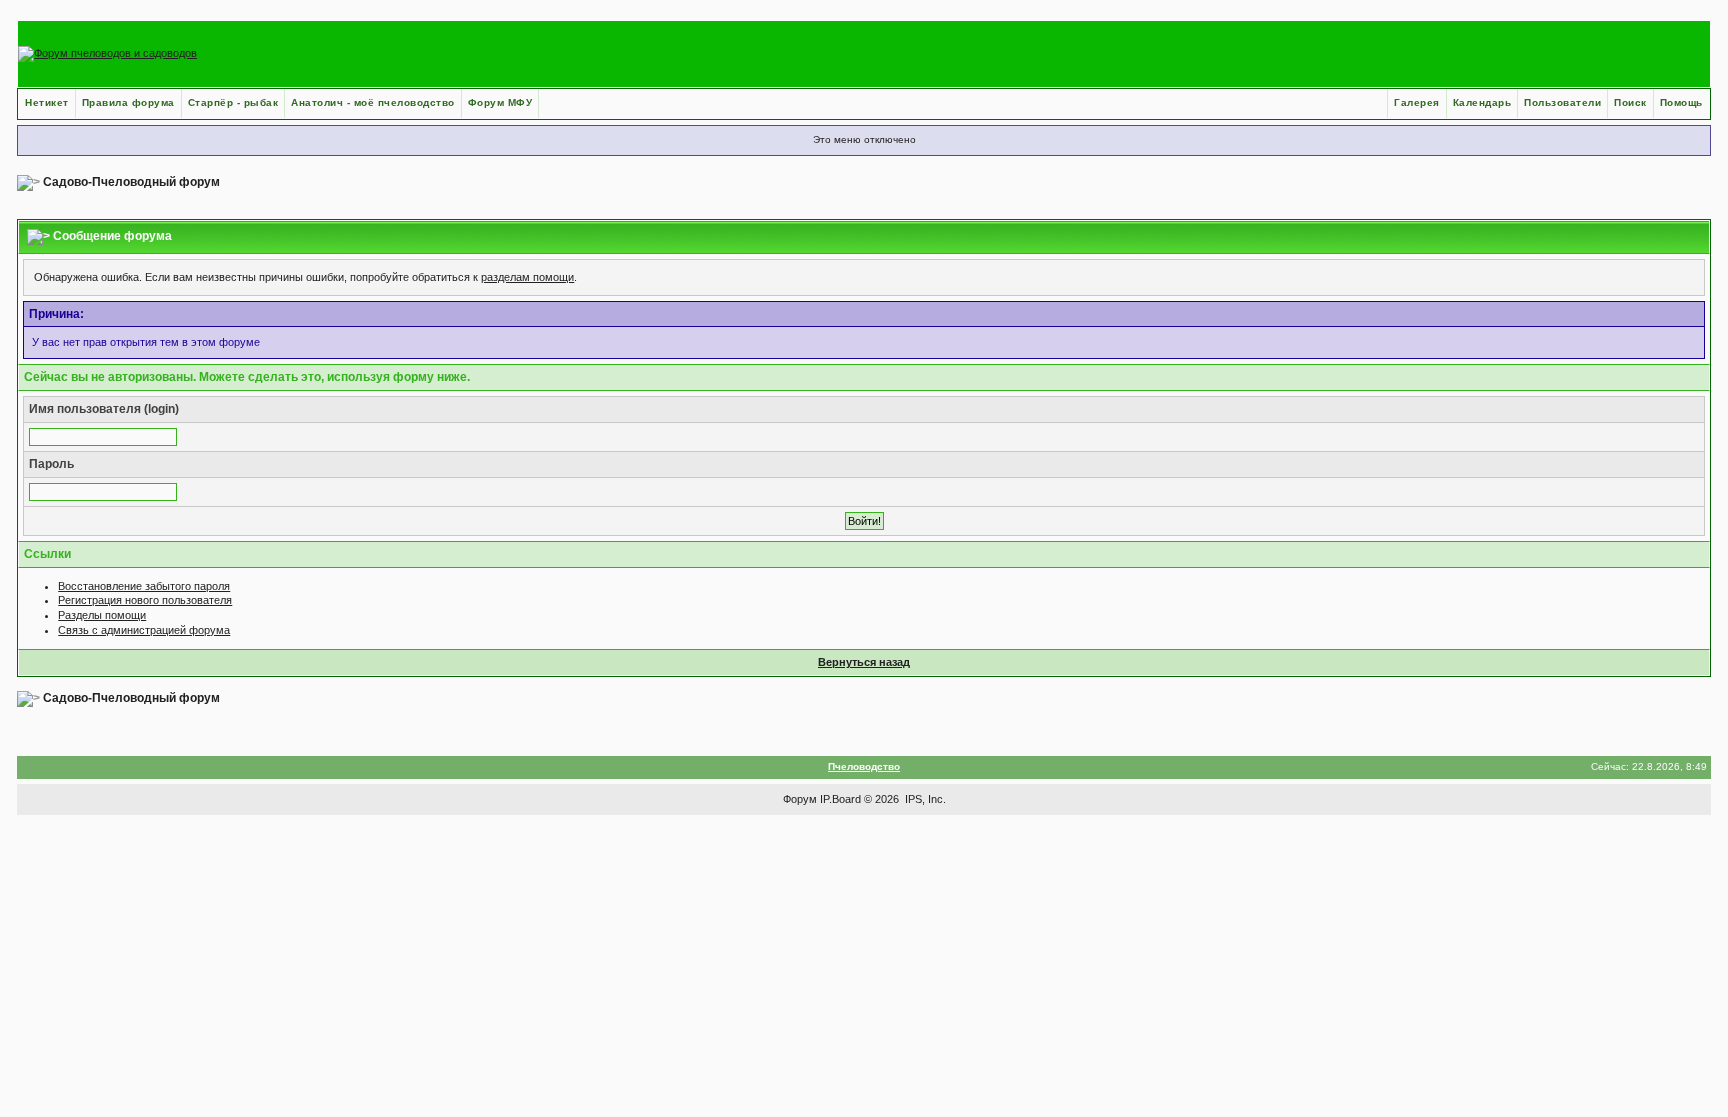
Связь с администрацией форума (144, 630)
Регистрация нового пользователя (145, 600)
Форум (800, 799)
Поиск (1630, 102)
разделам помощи (527, 277)
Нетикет (47, 102)
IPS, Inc (924, 799)
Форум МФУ (500, 102)
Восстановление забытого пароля (144, 586)
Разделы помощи (102, 615)
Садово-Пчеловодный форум (131, 182)
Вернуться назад (864, 662)
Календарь (1482, 102)
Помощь (1681, 102)
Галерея (1417, 102)
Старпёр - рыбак (233, 102)
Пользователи (1562, 102)
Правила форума (128, 102)
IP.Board (840, 799)
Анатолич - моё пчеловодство (373, 102)
